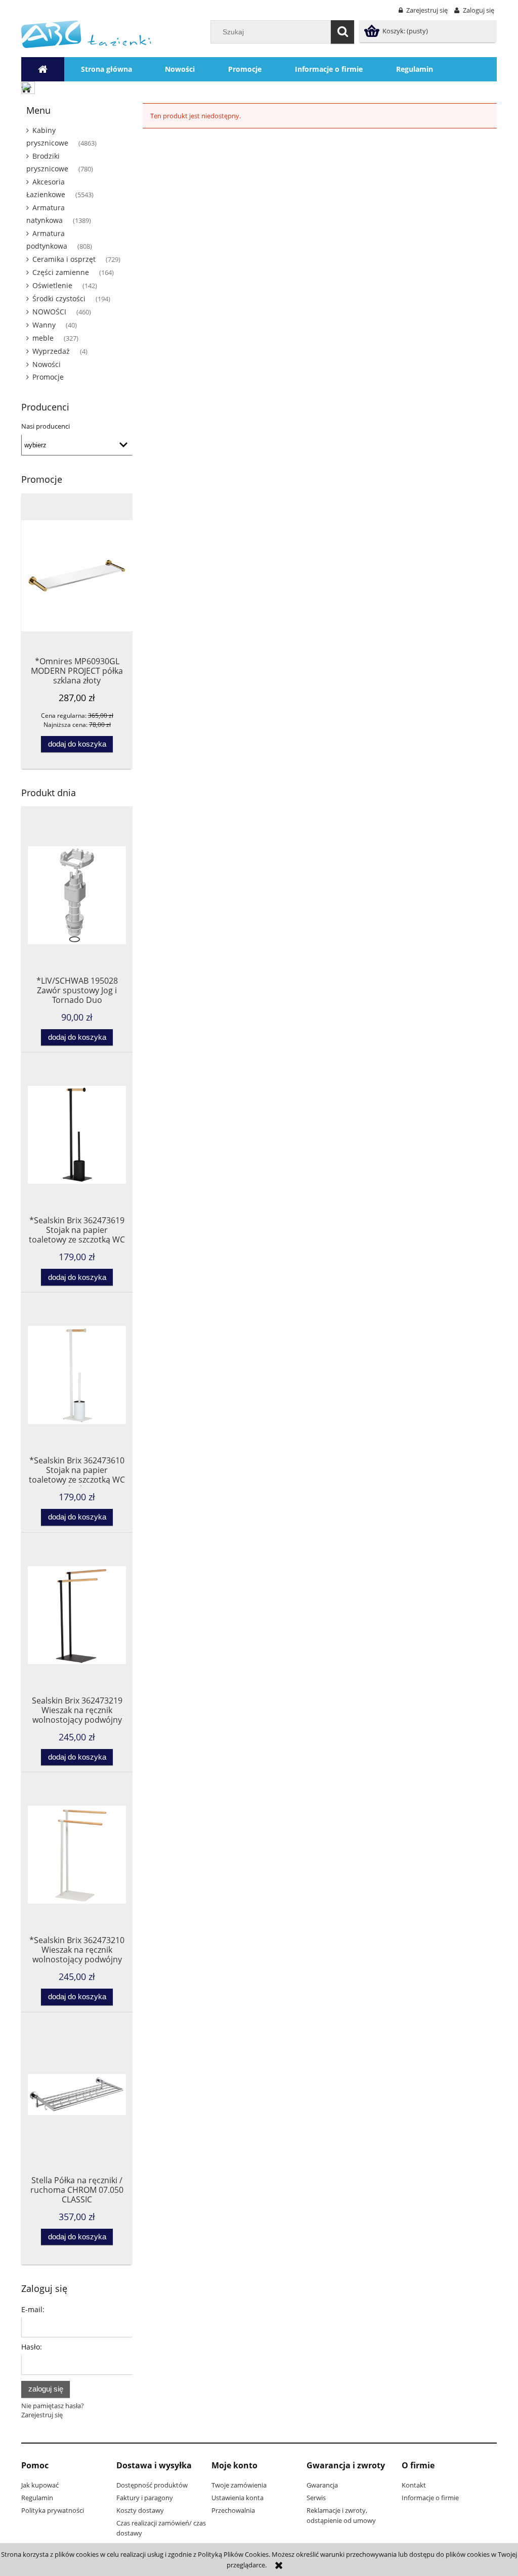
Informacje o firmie (430, 2498)
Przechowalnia (233, 2510)
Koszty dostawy (140, 2510)
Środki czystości (59, 298)
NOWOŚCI (49, 312)
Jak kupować (40, 2485)
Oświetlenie (52, 285)
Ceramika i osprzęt (64, 259)
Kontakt (414, 2485)
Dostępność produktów (152, 2485)
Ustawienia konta (238, 2498)
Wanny (44, 325)
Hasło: (32, 2347)
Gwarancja (322, 2485)
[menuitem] (106, 69)
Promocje (48, 377)
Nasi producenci (46, 426)
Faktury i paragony (145, 2498)
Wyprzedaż (51, 351)
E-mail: (33, 2309)
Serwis (316, 2498)
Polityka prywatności (53, 2510)
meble (43, 338)
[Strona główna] (86, 33)
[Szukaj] (342, 32)
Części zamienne (61, 272)
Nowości (47, 364)
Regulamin (37, 2498)
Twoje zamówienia (239, 2485)
